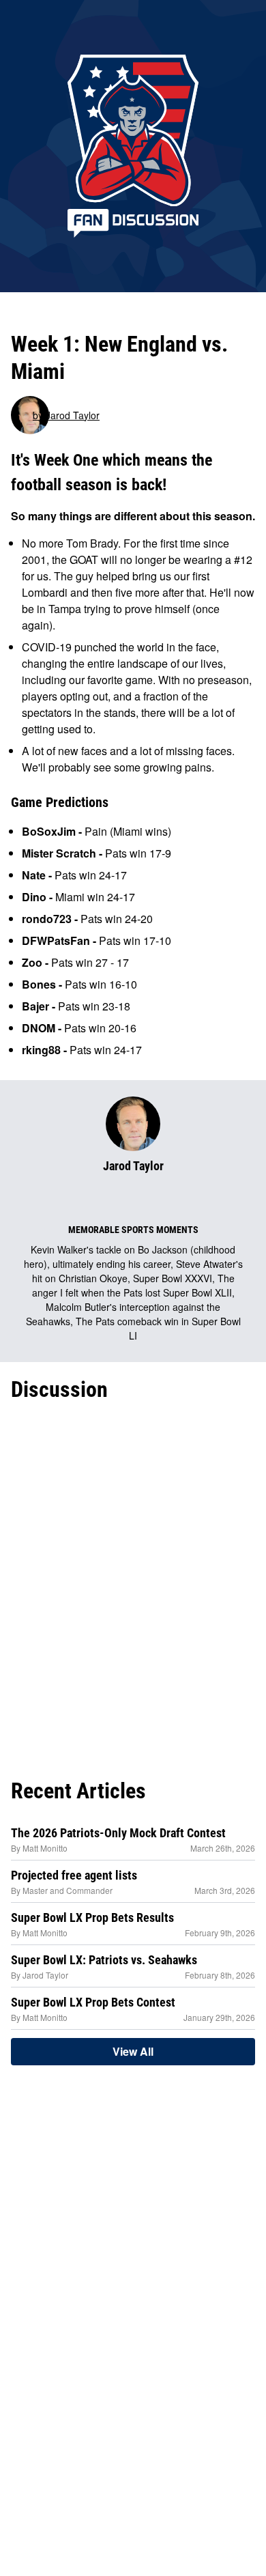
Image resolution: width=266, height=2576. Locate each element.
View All (133, 2051)
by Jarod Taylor (66, 415)
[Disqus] (133, 1587)
